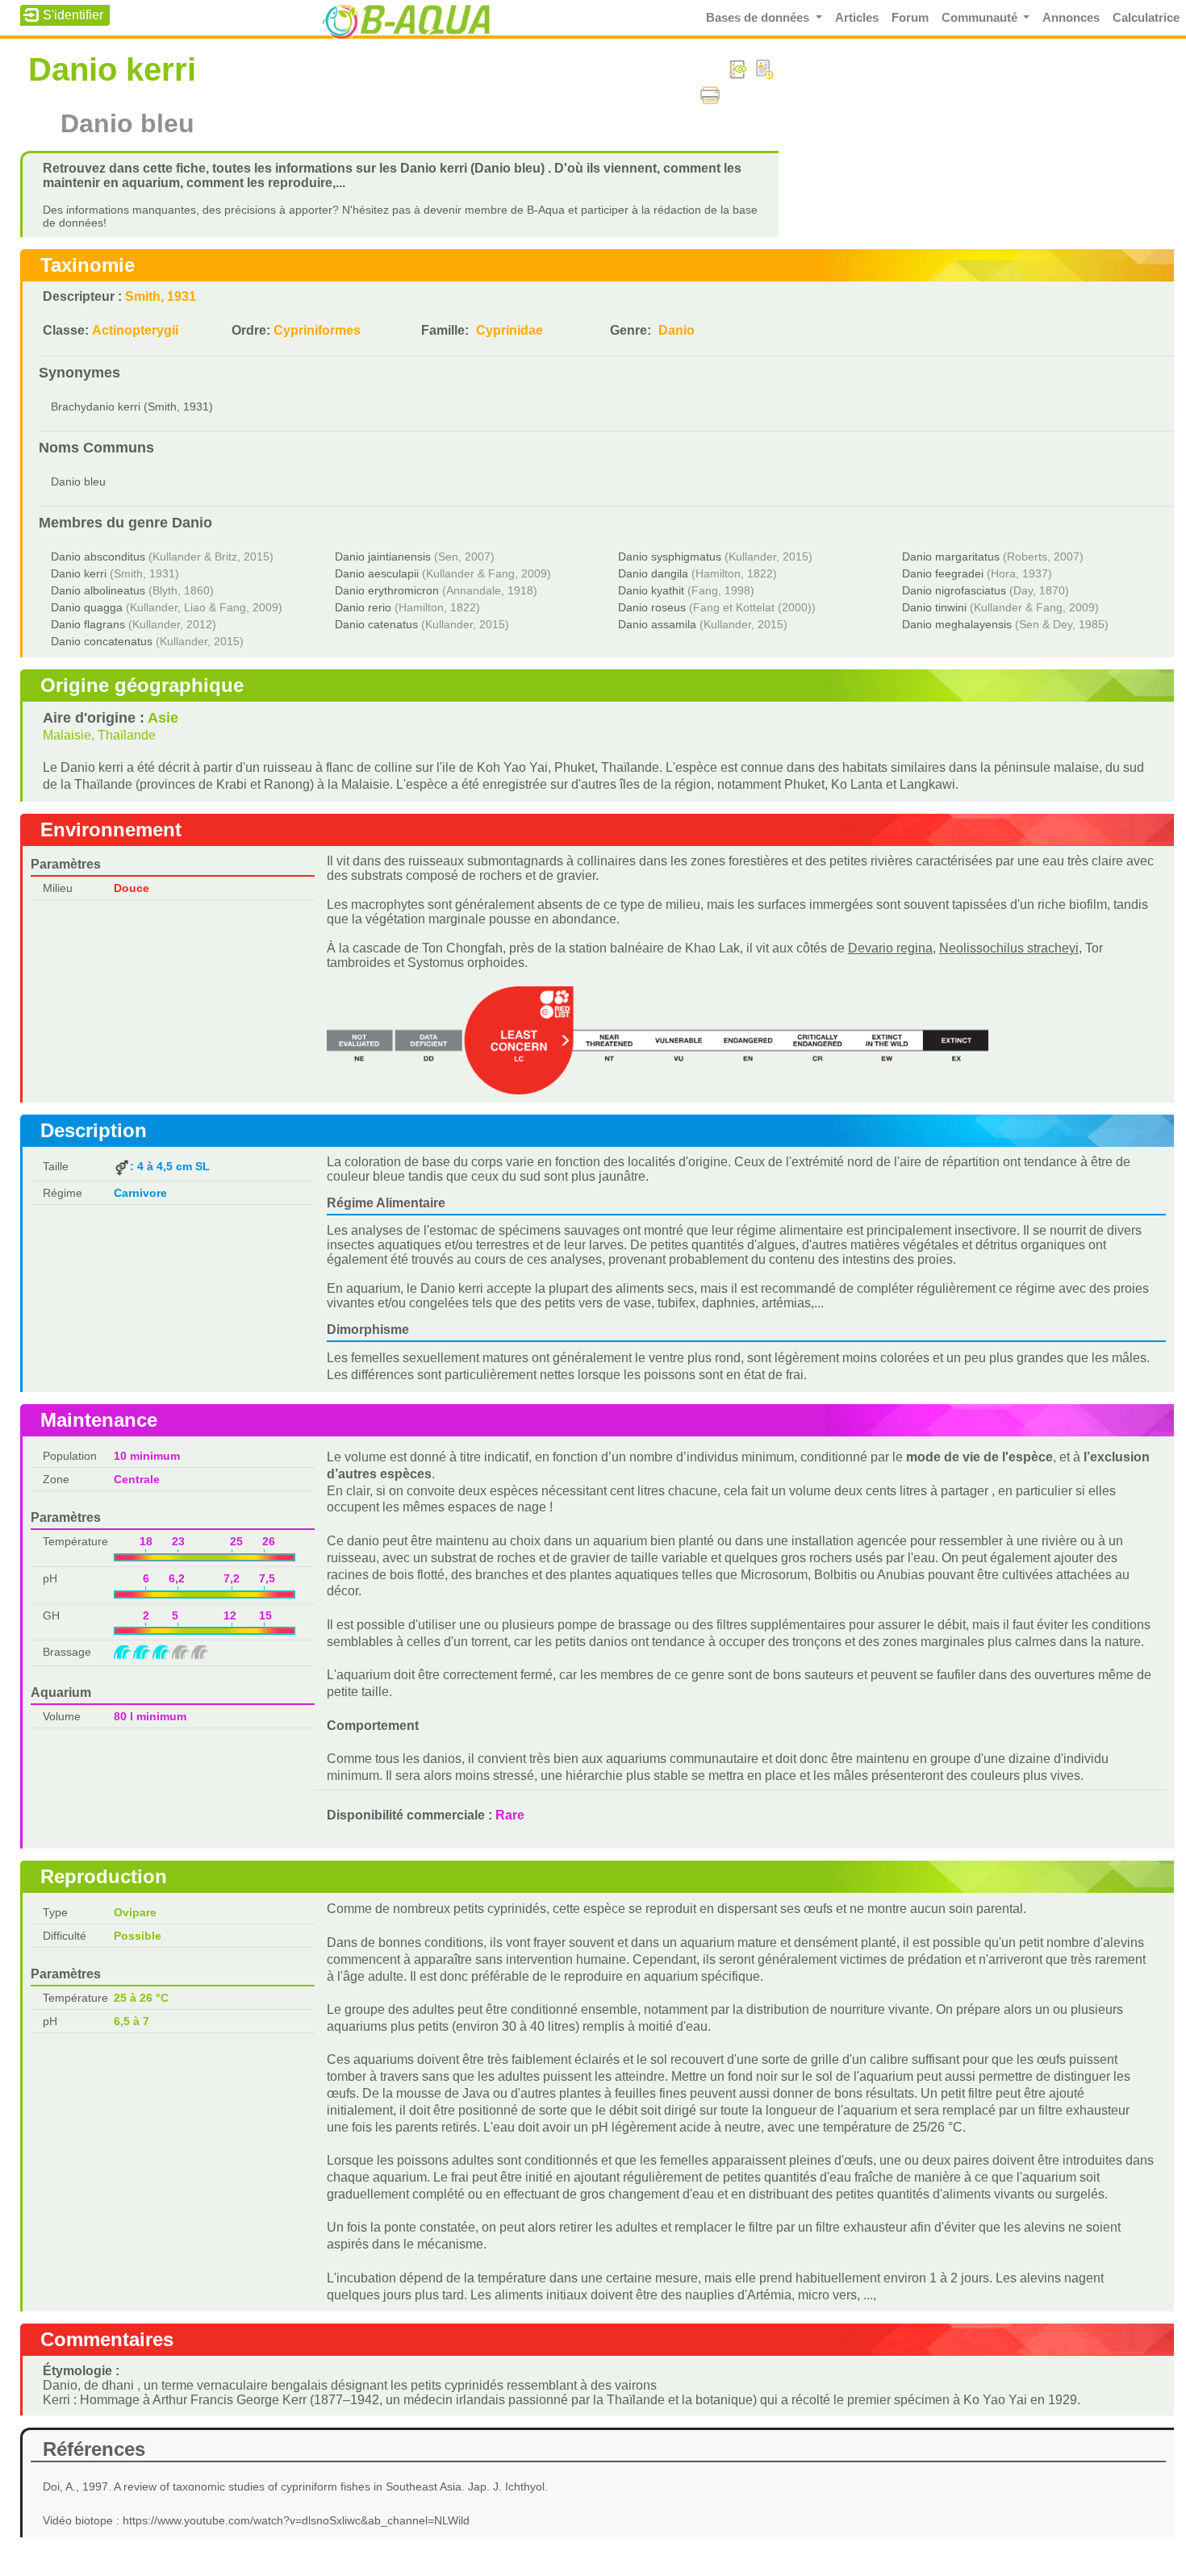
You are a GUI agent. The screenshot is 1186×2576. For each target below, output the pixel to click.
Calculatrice (1146, 18)
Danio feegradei (943, 573)
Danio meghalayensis (957, 624)
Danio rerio (363, 607)
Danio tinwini (934, 607)
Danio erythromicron (387, 590)
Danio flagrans (88, 624)
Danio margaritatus (951, 556)
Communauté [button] (981, 18)
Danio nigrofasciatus (954, 590)
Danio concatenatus (102, 641)
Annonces (1071, 18)
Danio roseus (652, 607)
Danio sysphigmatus (670, 556)
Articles (857, 18)
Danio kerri (79, 573)
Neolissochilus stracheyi (1009, 948)
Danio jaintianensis (383, 556)
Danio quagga (87, 607)
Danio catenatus (376, 624)
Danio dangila (653, 573)
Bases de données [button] (759, 18)
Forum (910, 18)
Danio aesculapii (377, 573)
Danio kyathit (651, 590)
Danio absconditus (98, 556)
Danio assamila (657, 624)
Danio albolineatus (98, 590)
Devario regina (890, 948)
